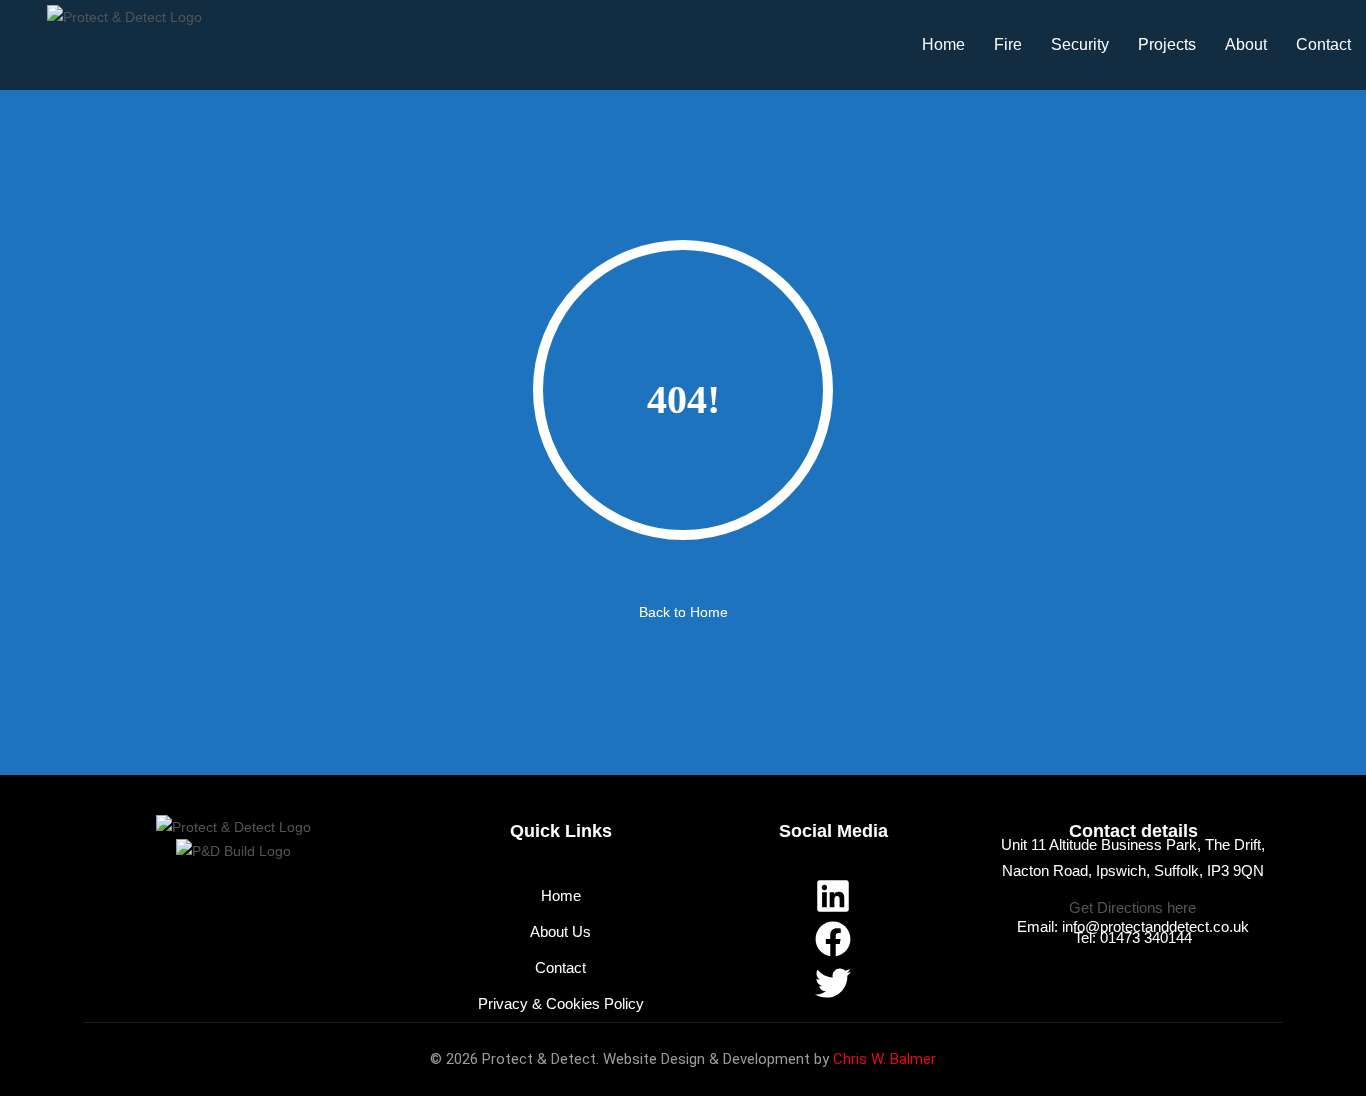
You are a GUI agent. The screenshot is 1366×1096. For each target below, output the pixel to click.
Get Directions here (1132, 907)
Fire (1008, 44)
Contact (1323, 44)
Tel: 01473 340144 (1133, 937)
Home (943, 44)
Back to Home (683, 612)
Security (1080, 44)
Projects (1167, 44)
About (1246, 44)
